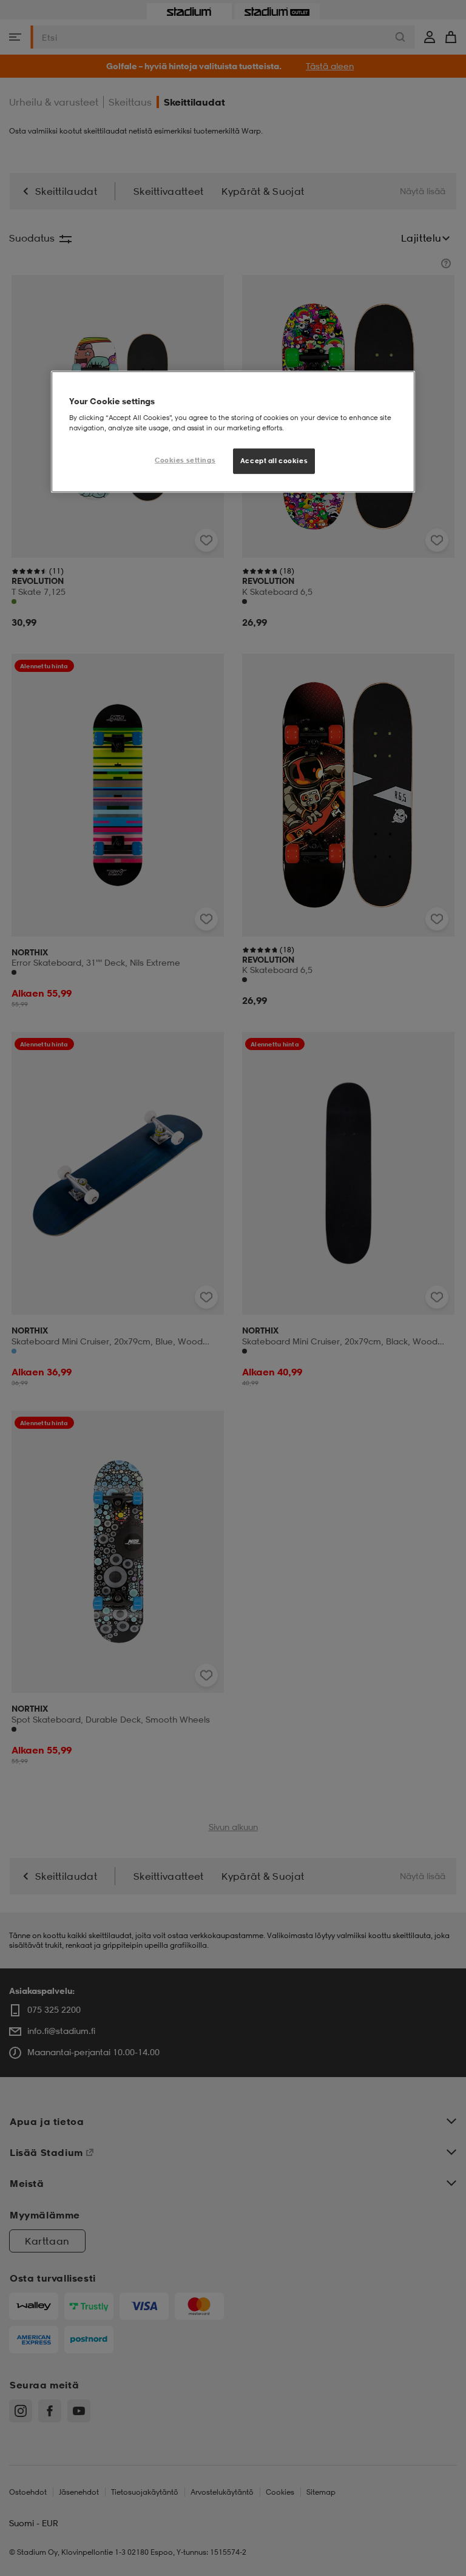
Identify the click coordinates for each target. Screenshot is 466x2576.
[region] (233, 432)
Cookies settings (185, 460)
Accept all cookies (274, 461)
